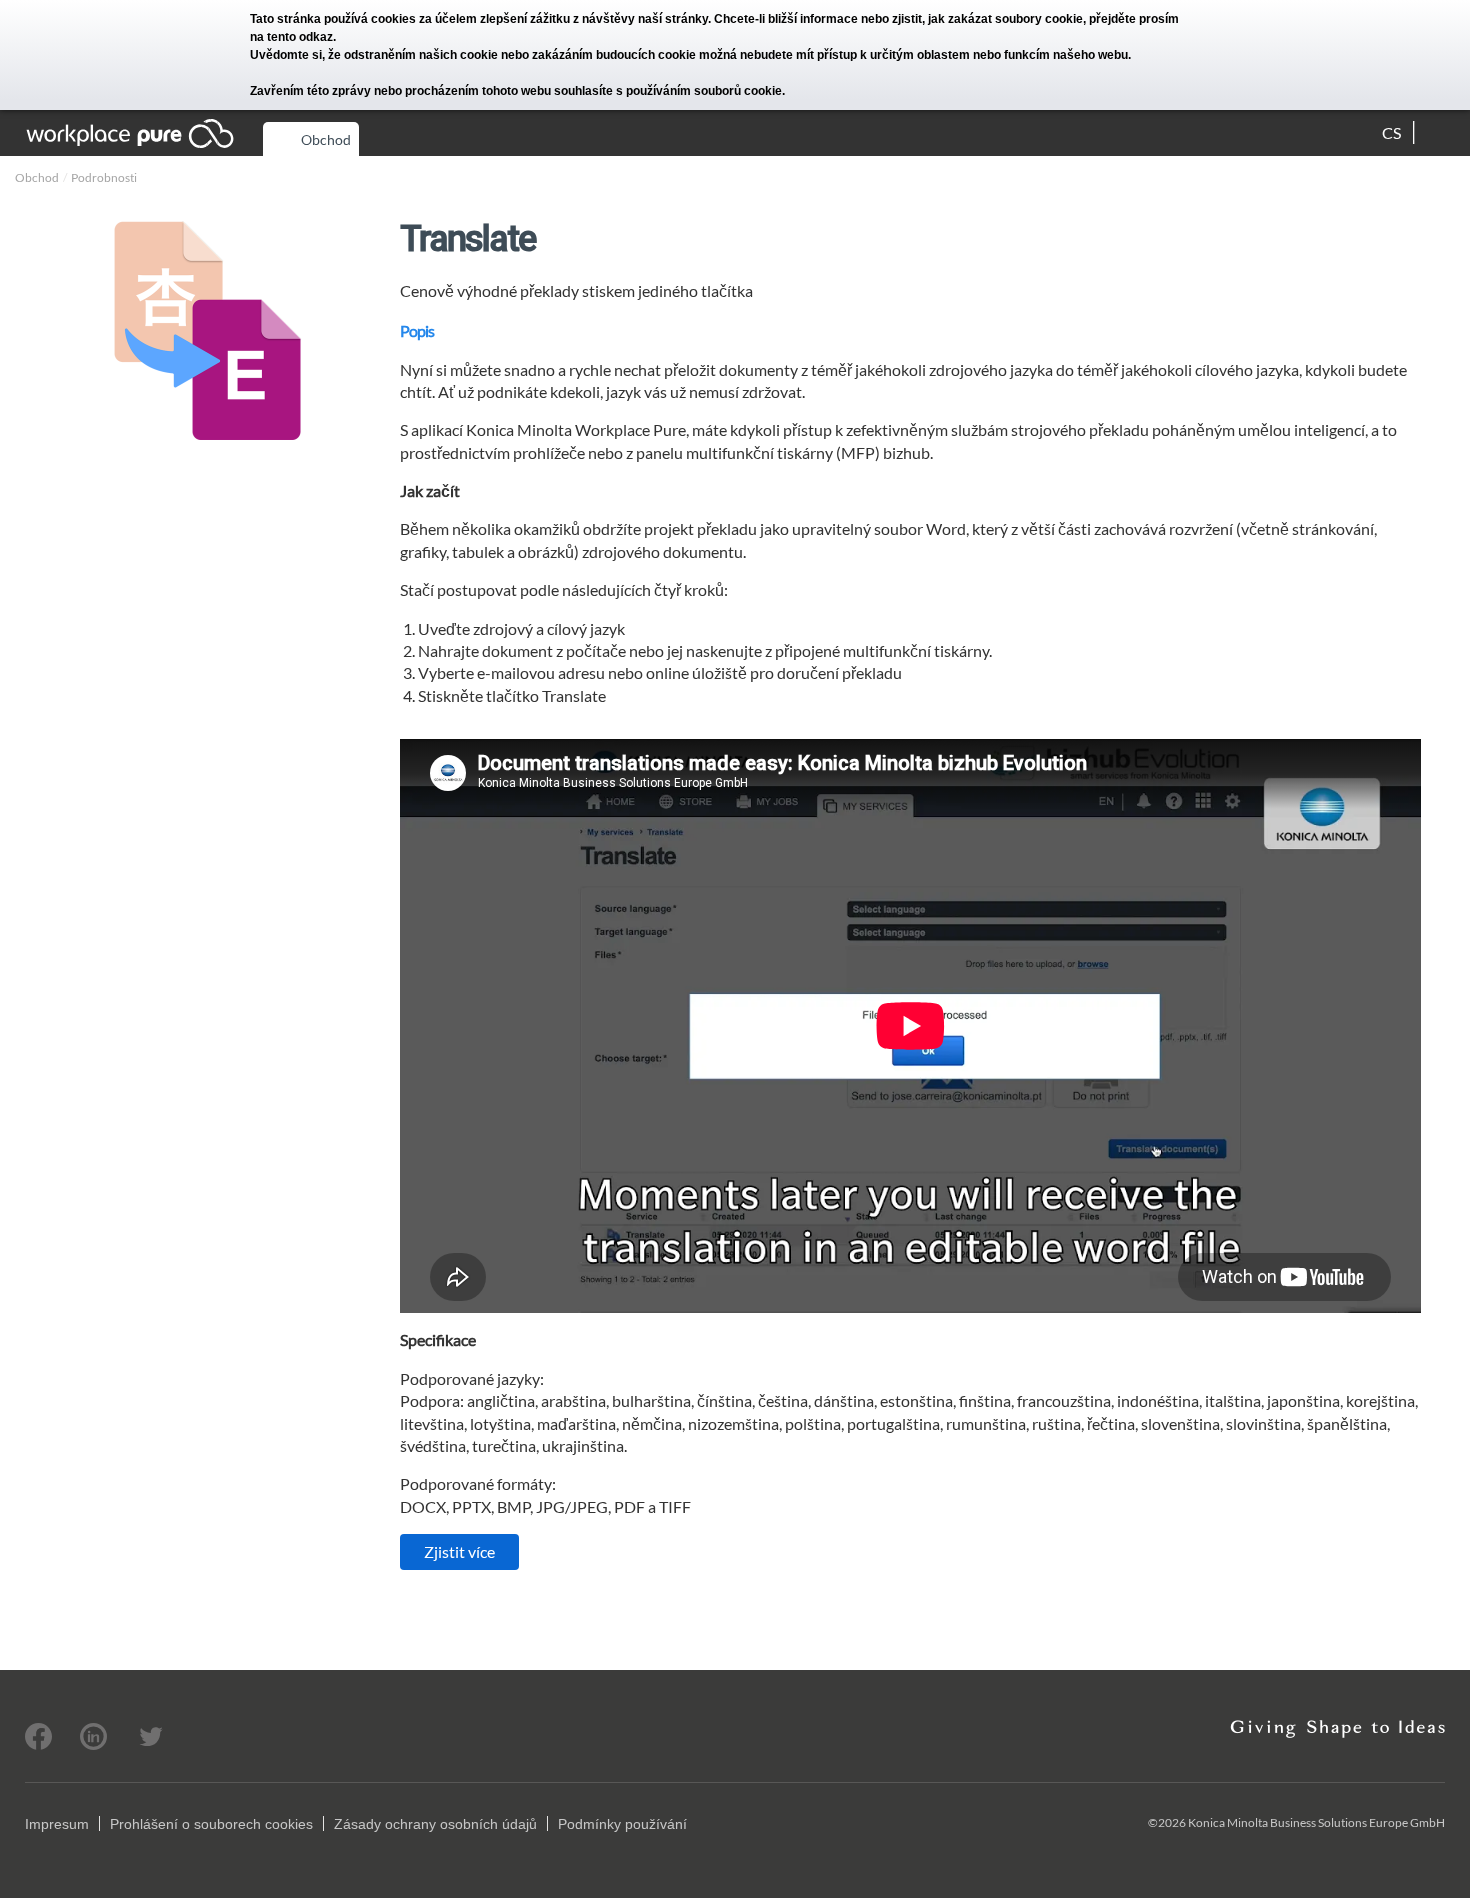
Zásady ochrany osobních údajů (435, 1824)
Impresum (57, 1824)
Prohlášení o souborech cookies (211, 1824)
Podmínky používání (622, 1824)
